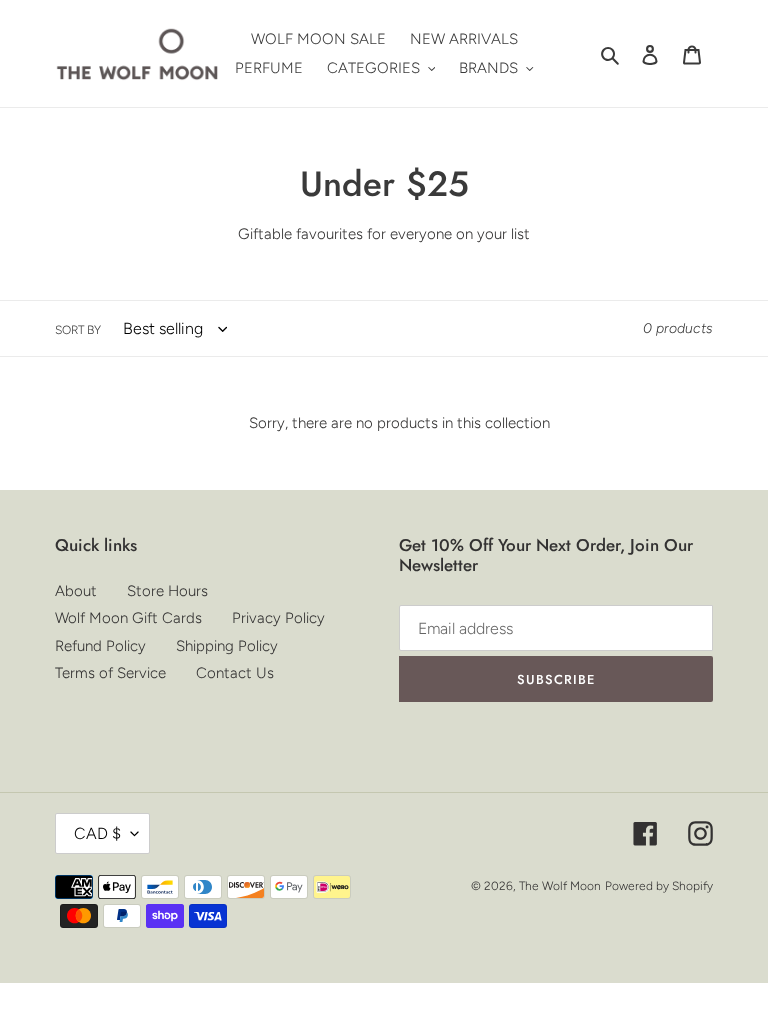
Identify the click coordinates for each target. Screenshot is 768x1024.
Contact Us (235, 673)
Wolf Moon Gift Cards (128, 618)
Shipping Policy (227, 646)
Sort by (78, 330)
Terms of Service (110, 673)
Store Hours (167, 591)
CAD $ (97, 833)
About (76, 591)
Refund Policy (100, 646)
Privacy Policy (278, 618)
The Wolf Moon (560, 886)
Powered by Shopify (659, 886)
